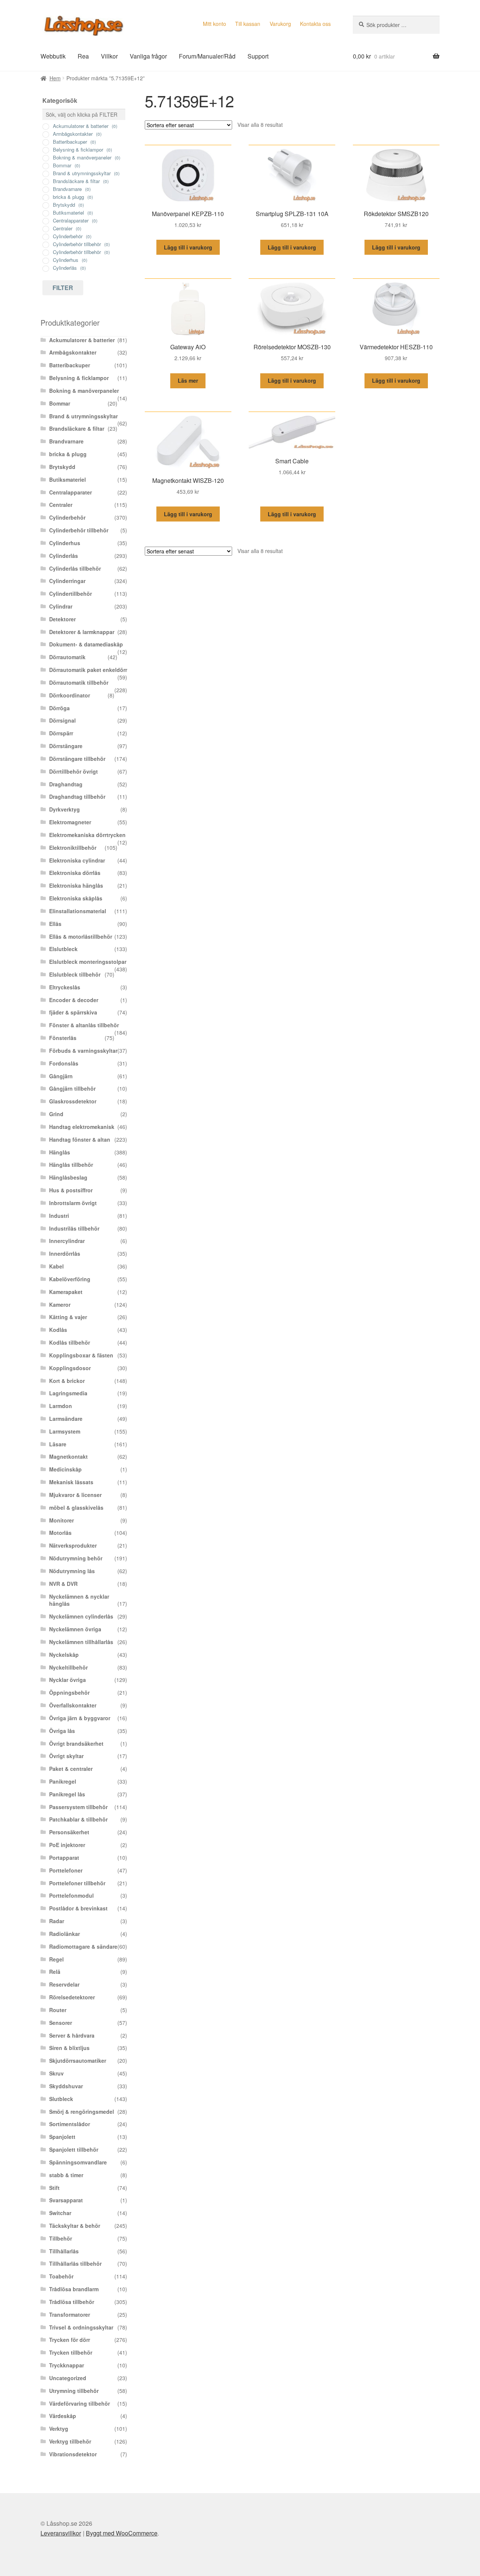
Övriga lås (62, 1731)
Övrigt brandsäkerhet (76, 1743)
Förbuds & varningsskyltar (83, 1051)
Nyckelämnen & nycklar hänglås (79, 1600)
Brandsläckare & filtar (77, 428)
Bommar (60, 403)
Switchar (60, 2213)
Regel (56, 1959)
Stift (54, 2188)
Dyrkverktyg (64, 809)
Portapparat (64, 1858)
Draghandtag (66, 784)
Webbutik (53, 56)
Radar (57, 1921)
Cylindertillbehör (70, 594)
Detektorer (62, 619)
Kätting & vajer (68, 1317)
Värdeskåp (63, 2416)
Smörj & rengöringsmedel (82, 2112)
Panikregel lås (67, 1794)
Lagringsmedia (68, 1393)
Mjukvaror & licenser (75, 1495)
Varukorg (280, 24)
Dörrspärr (61, 733)
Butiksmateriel (67, 479)
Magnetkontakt (68, 1456)
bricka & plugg (68, 454)
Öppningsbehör (69, 1692)
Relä (55, 1972)
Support (258, 56)
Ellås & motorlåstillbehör (81, 936)
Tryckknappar (67, 2365)
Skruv (56, 2073)
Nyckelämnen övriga (75, 1629)
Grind (56, 1114)
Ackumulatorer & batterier (82, 340)
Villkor (109, 56)
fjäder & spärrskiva (73, 1012)
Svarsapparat (66, 2200)
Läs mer (188, 380)
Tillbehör (61, 2238)
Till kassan (248, 24)
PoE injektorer (67, 1845)
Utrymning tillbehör (74, 2391)
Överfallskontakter (73, 1705)
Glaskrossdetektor (73, 1101)
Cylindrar (61, 606)
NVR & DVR (63, 1584)
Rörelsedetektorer (72, 1997)
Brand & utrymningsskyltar (83, 416)
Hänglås (60, 1152)
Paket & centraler (71, 1769)
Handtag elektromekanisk (82, 1127)
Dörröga (59, 708)
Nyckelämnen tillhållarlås (81, 1642)
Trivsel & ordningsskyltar (81, 2327)
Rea (83, 56)
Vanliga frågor (148, 56)
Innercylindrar (67, 1241)
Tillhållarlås (64, 2251)
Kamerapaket (66, 1292)
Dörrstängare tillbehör (77, 759)
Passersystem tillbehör (78, 1807)
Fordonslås (64, 1063)
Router (58, 2010)
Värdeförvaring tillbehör (79, 2403)
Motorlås (60, 1533)
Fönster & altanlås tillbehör (84, 1025)
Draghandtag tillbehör (77, 797)
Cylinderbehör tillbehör (79, 530)
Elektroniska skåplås (76, 898)
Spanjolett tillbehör (74, 2149)
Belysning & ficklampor (79, 378)
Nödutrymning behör (76, 1558)
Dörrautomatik (67, 657)
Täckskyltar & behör (75, 2226)
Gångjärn (61, 1076)
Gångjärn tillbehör (72, 1088)
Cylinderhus (65, 543)
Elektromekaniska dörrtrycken (87, 835)
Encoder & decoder (74, 1000)
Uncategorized (68, 2378)
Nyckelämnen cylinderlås (81, 1616)
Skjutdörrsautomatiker (78, 2060)
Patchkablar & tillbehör (78, 1819)
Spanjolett (62, 2137)
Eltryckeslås (65, 987)
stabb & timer (66, 2175)
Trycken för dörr (70, 2340)
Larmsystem (65, 1431)
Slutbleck (61, 2099)
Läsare (58, 1444)
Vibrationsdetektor (73, 2454)
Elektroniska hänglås (76, 885)
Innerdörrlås (65, 1253)
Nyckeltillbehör (68, 1667)
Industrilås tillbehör (74, 1228)
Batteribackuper (70, 365)
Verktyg (59, 2429)
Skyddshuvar (66, 2086)
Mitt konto (214, 24)
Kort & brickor (67, 1381)
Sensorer (61, 2023)
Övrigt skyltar (66, 1756)
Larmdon (61, 1406)
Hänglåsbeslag (68, 1177)
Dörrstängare (66, 746)
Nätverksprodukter (73, 1545)
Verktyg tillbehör (70, 2441)
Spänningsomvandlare (78, 2162)
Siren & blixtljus (69, 2048)
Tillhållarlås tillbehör (75, 2263)
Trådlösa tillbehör (72, 2302)
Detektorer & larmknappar (82, 632)
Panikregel (63, 1781)
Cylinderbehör (67, 517)
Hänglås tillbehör (71, 1165)
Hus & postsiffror (71, 1190)
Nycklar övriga (67, 1680)
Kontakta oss (315, 24)
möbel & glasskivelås (76, 1507)
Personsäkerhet (69, 1832)
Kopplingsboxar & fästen (81, 1355)
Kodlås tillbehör (70, 1342)
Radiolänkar (64, 1934)
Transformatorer (70, 2314)
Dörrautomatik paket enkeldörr (88, 670)
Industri (59, 1216)
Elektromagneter (70, 822)
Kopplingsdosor (70, 1368)
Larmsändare (66, 1419)
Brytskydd (62, 467)
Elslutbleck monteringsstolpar (88, 962)
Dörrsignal (62, 720)
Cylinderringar (67, 581)
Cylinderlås (64, 556)
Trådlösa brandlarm (74, 2289)
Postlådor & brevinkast (78, 1908)
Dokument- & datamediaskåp (86, 644)
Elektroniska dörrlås (75, 873)
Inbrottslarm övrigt (73, 1203)
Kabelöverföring (70, 1279)
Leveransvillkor (61, 2533)
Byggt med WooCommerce (122, 2533)
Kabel (56, 1266)
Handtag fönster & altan (80, 1139)
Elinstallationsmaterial (78, 911)
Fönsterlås (63, 1038)
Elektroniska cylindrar (77, 860)
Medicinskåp (65, 1469)
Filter (63, 288)
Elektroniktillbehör (73, 848)
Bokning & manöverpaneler (84, 391)
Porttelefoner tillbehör (77, 1883)
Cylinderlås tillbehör (75, 568)
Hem (55, 78)
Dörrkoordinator (70, 695)
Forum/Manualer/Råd (207, 56)
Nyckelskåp (64, 1655)
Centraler (61, 505)
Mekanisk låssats (71, 1482)
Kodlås (58, 1330)
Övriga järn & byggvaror (80, 1718)
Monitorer (61, 1520)
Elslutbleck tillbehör (75, 974)
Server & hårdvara (72, 2035)
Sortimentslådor (70, 2124)
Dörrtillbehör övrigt (73, 771)
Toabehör (61, 2276)
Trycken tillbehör (71, 2352)
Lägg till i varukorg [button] (188, 247)
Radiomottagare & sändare (83, 1946)
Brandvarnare (66, 441)
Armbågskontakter (73, 352)
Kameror (60, 1305)
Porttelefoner (66, 1870)
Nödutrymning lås (72, 1571)
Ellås (55, 924)
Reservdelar (64, 1984)
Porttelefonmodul (71, 1895)
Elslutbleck (63, 949)
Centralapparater (70, 492)
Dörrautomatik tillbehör (79, 682)
